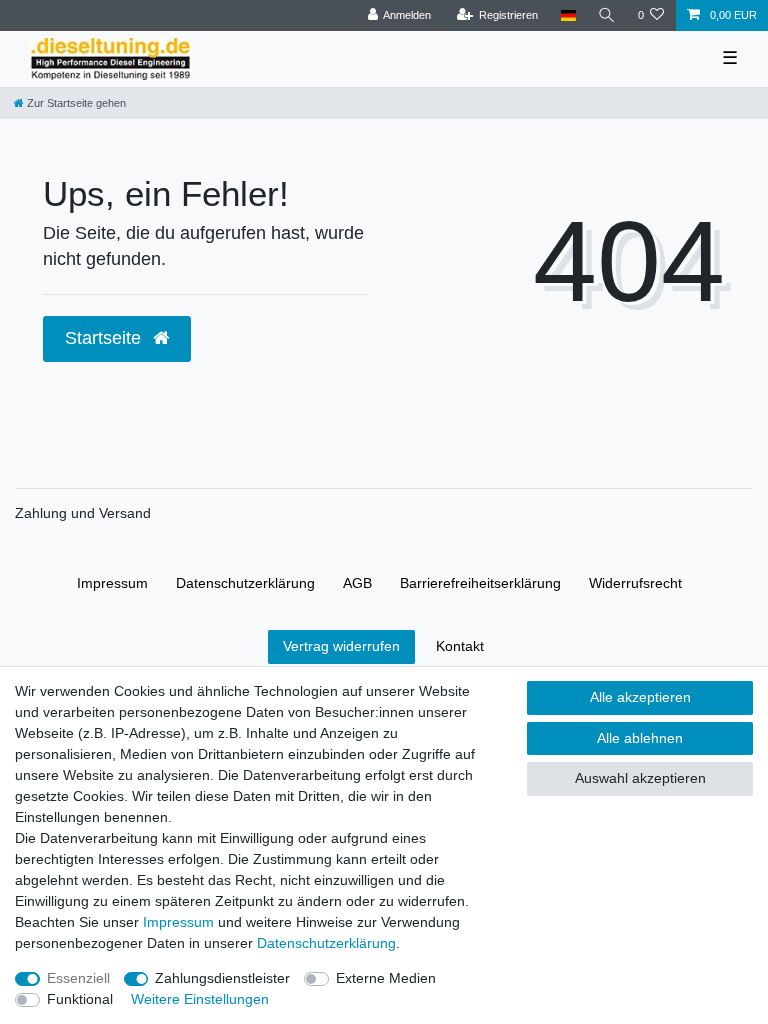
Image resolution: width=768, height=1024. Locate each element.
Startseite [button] (105, 338)
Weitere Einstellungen (200, 999)
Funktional (80, 999)
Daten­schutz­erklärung (245, 583)
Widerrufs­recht (635, 583)
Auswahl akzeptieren (640, 778)
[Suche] (607, 15)
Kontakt (460, 646)
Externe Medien (386, 978)
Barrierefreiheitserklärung (480, 583)
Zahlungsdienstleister (222, 978)
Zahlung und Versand (83, 513)
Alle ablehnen (640, 738)
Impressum (112, 583)
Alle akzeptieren (640, 697)
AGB (357, 583)
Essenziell (78, 978)
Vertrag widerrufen (341, 646)
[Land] (567, 15)
